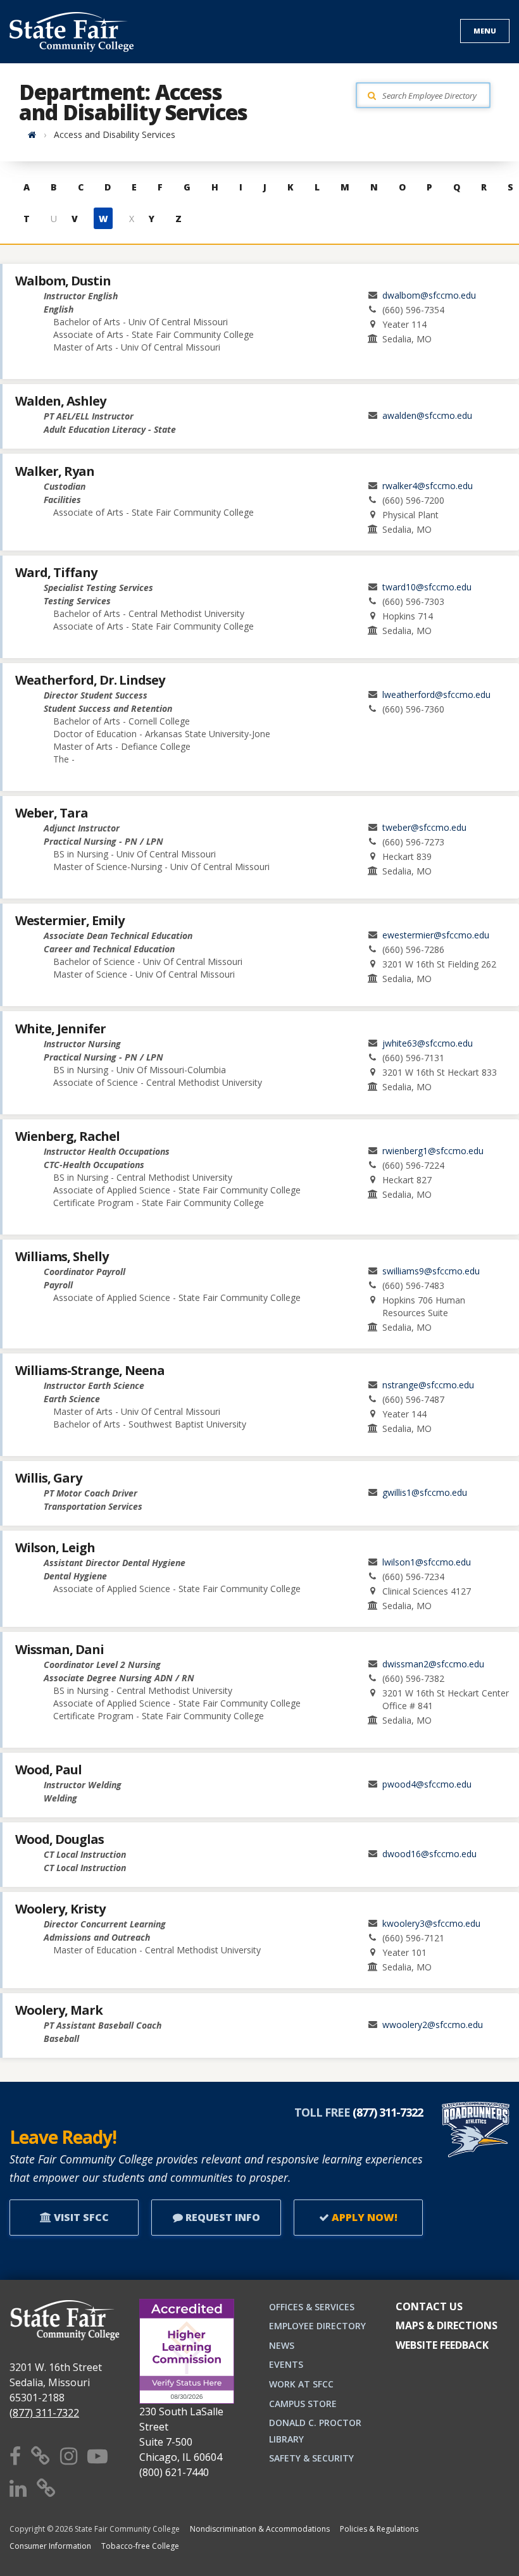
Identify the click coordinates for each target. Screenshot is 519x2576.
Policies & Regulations (379, 2529)
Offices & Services (312, 2307)
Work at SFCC (301, 2384)
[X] (41, 2455)
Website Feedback (442, 2345)
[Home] (32, 134)
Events (286, 2364)
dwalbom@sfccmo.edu (429, 295)
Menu (485, 31)
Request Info (222, 2217)
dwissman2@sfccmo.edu (433, 1664)
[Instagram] (69, 2455)
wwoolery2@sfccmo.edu (433, 2025)
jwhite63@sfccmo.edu (428, 1043)
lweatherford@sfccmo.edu (436, 694)
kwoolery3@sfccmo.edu (431, 1923)
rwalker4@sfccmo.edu (428, 486)
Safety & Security (311, 2458)
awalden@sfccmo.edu (427, 415)
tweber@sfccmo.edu (424, 827)
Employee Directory (317, 2326)
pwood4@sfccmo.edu (427, 1784)
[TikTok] (46, 2488)
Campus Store (303, 2404)
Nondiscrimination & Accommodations (260, 2529)
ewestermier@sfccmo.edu (436, 935)
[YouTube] (97, 2455)
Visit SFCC (80, 2217)
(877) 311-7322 (44, 2413)
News (282, 2345)
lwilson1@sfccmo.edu (427, 1562)
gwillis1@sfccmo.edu (425, 1492)
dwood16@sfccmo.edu (429, 1854)
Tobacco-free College (140, 2546)
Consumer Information (50, 2546)
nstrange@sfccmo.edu (428, 1385)
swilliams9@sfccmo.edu (431, 1271)
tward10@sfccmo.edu (427, 587)
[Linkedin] (18, 2488)
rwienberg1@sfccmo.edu (433, 1151)
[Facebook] (15, 2455)
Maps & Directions (447, 2325)
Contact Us (429, 2306)
